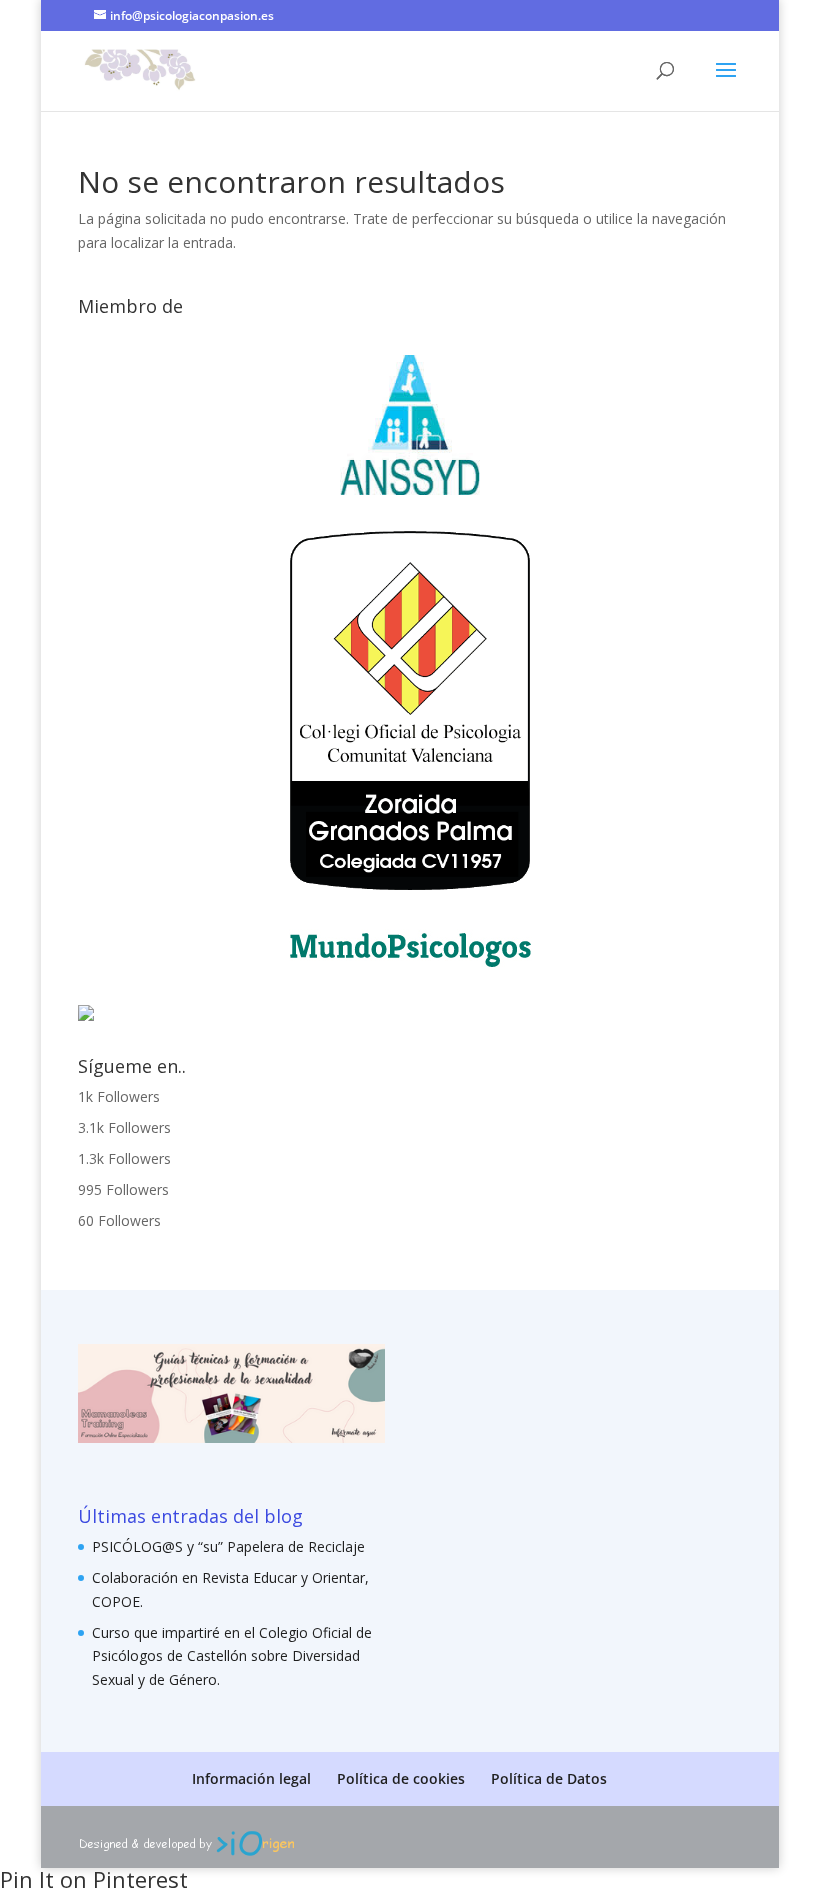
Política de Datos (549, 1778)
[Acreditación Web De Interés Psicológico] (86, 1015)
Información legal (251, 1778)
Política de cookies (401, 1778)
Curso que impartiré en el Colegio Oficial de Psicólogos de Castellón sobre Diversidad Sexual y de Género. (232, 1656)
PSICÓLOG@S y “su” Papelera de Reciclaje (228, 1546)
